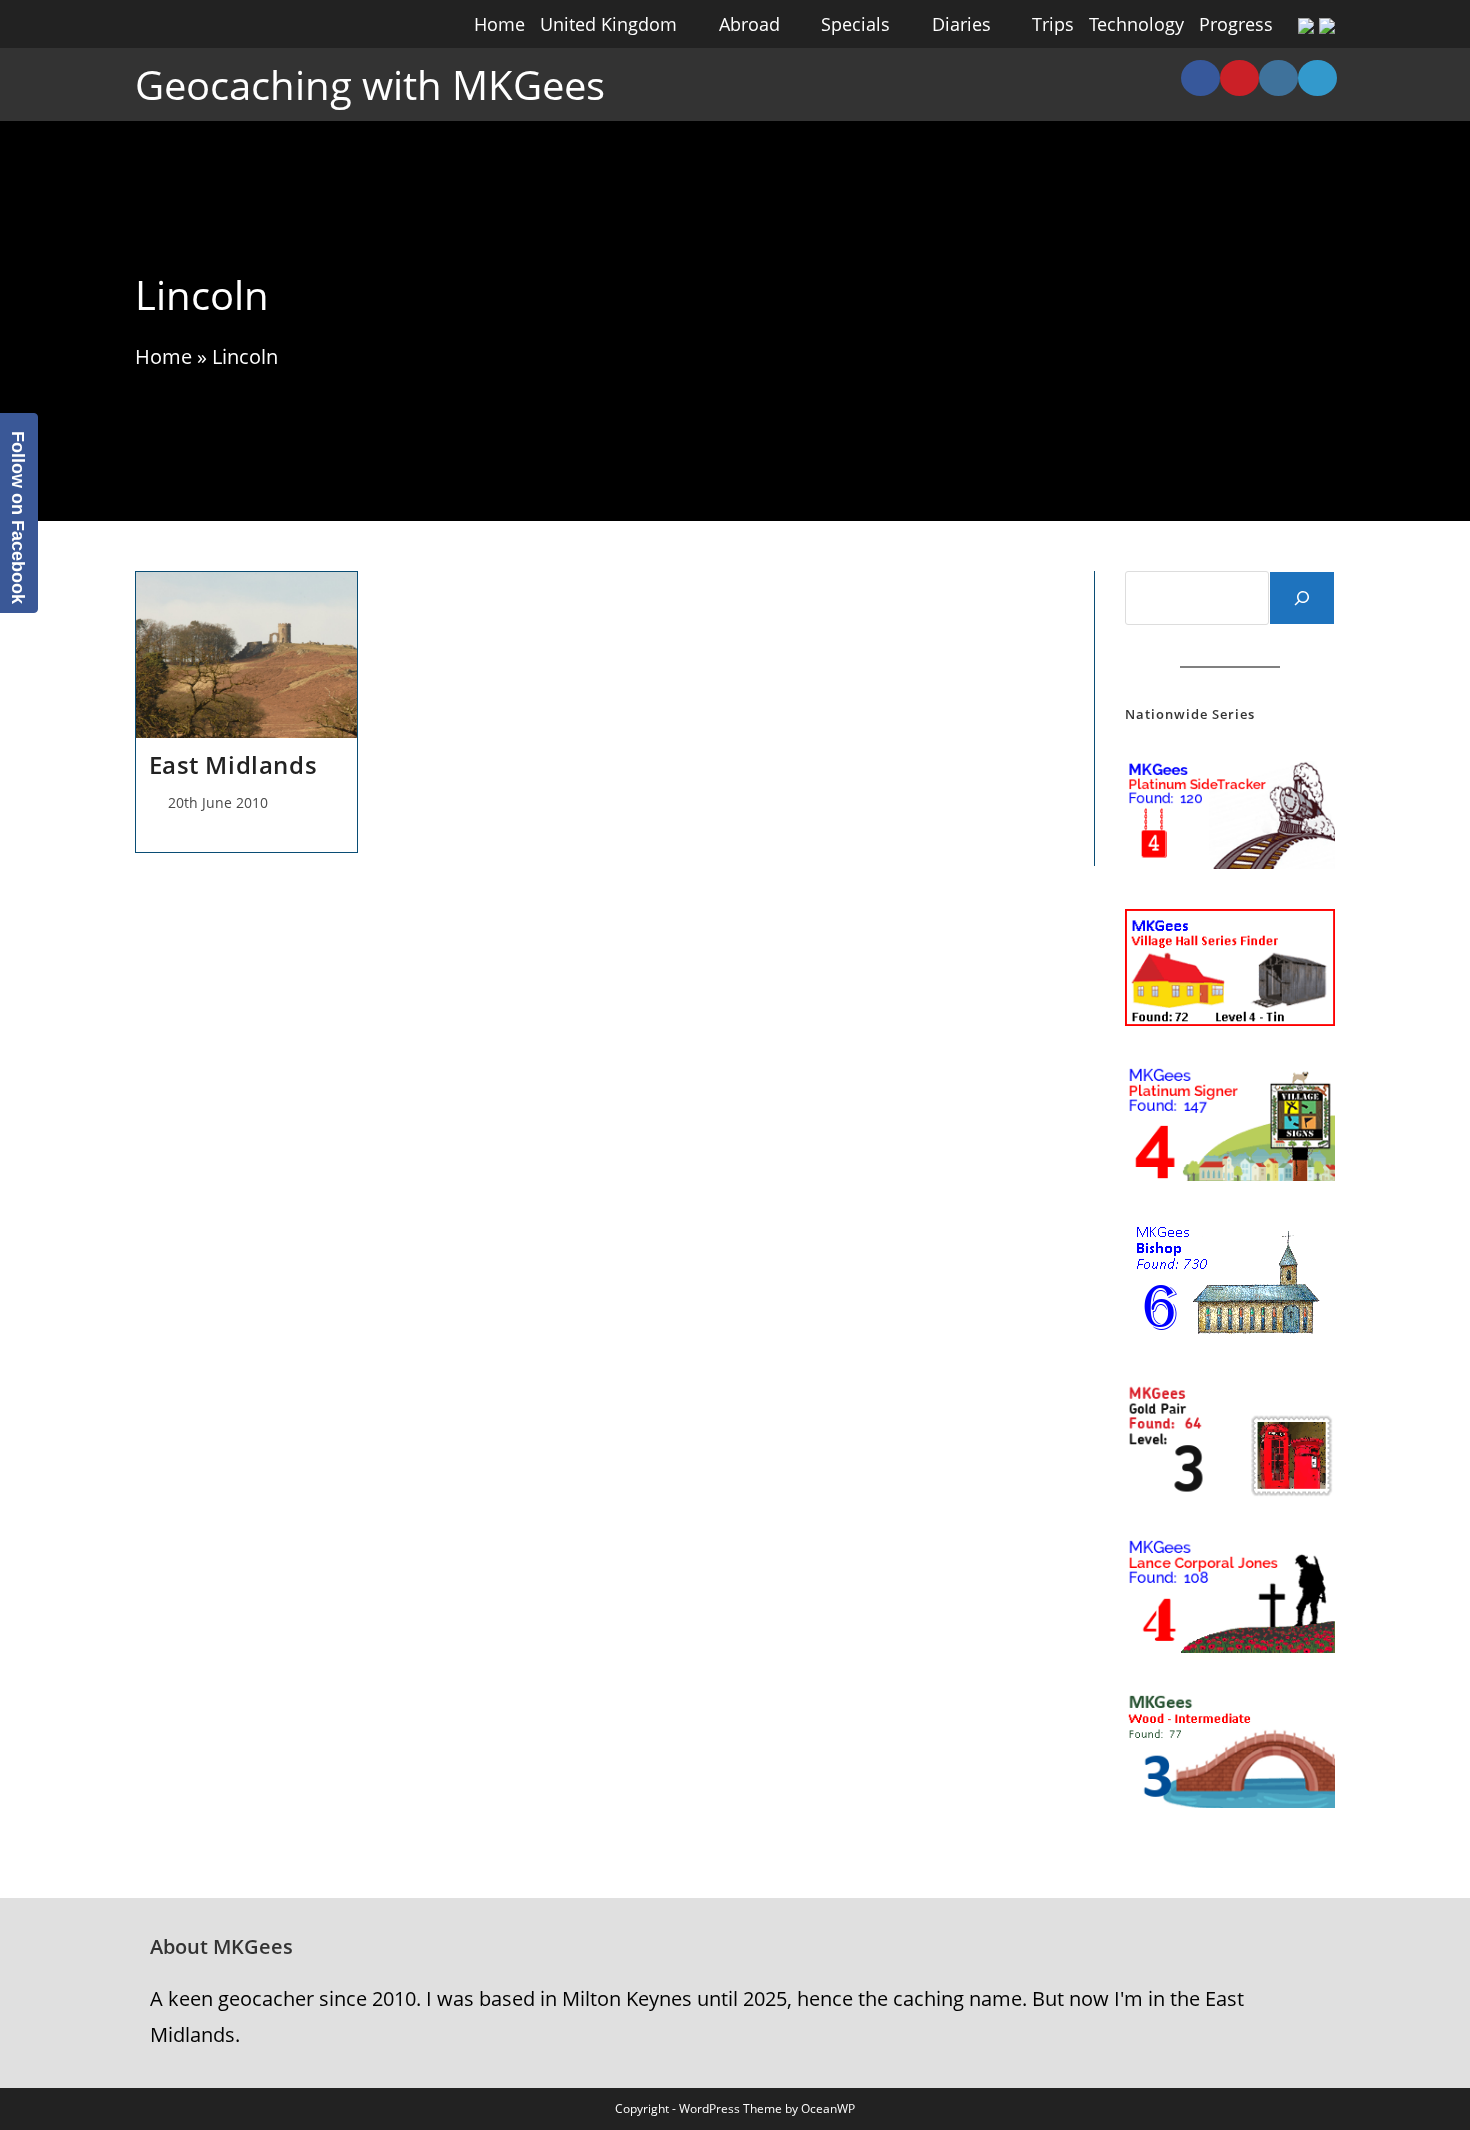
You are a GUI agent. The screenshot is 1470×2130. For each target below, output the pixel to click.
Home (499, 24)
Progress (1236, 24)
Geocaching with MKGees (370, 84)
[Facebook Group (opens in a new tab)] (1200, 78)
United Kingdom (608, 24)
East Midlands (233, 764)
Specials (855, 24)
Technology (1136, 24)
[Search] (1302, 598)
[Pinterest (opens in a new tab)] (1239, 78)
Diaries (961, 24)
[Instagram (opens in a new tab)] (1278, 78)
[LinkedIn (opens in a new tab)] (1317, 78)
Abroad (749, 24)
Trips (1053, 24)
